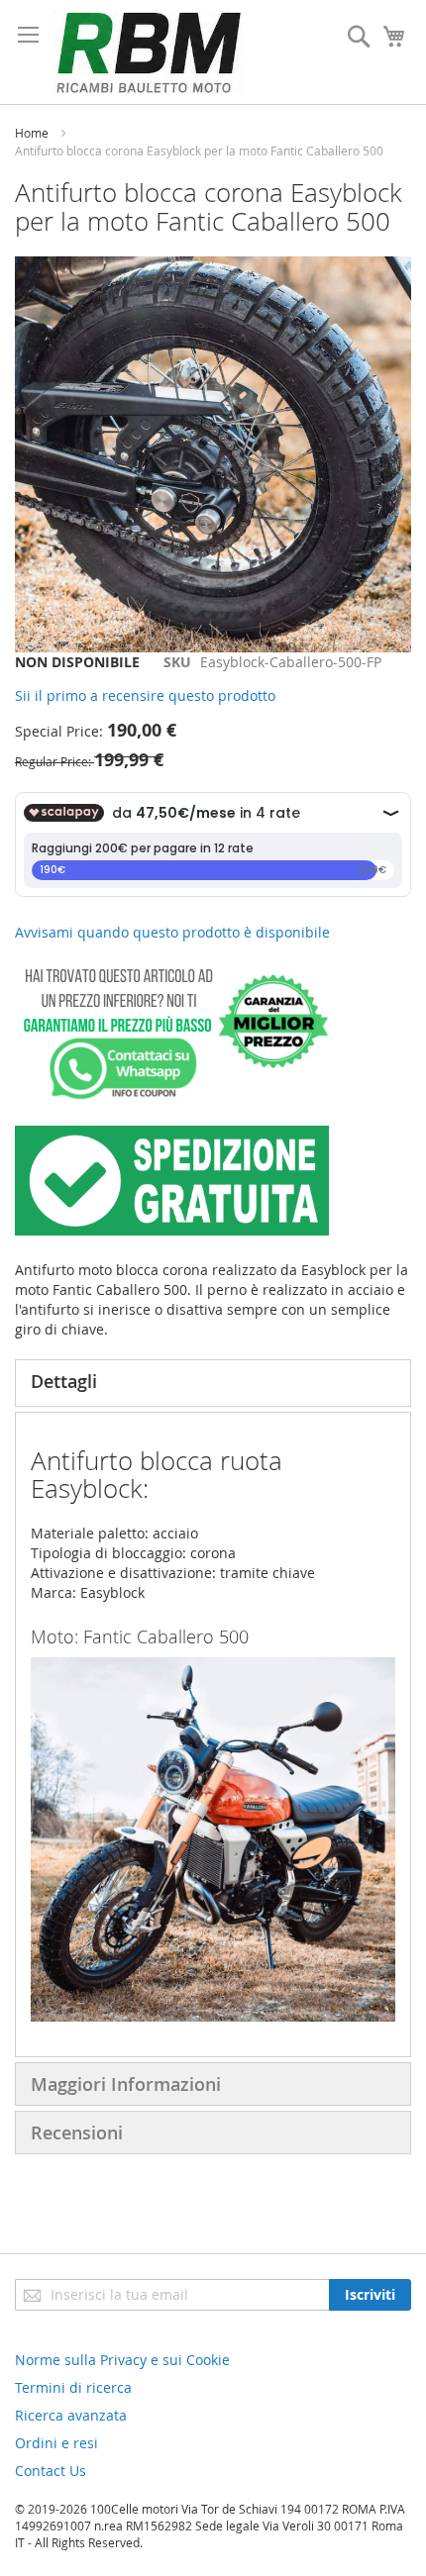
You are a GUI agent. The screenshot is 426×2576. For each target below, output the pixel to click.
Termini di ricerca (73, 2387)
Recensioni (77, 2132)
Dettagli (64, 1381)
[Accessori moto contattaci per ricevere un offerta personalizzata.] (172, 1095)
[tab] (213, 1383)
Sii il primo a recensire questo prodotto (145, 695)
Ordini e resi (56, 2443)
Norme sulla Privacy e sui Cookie (122, 2360)
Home (32, 133)
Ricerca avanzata (71, 2415)
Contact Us (51, 2471)
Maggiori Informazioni (126, 2084)
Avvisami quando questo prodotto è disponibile (172, 932)
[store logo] (149, 52)
